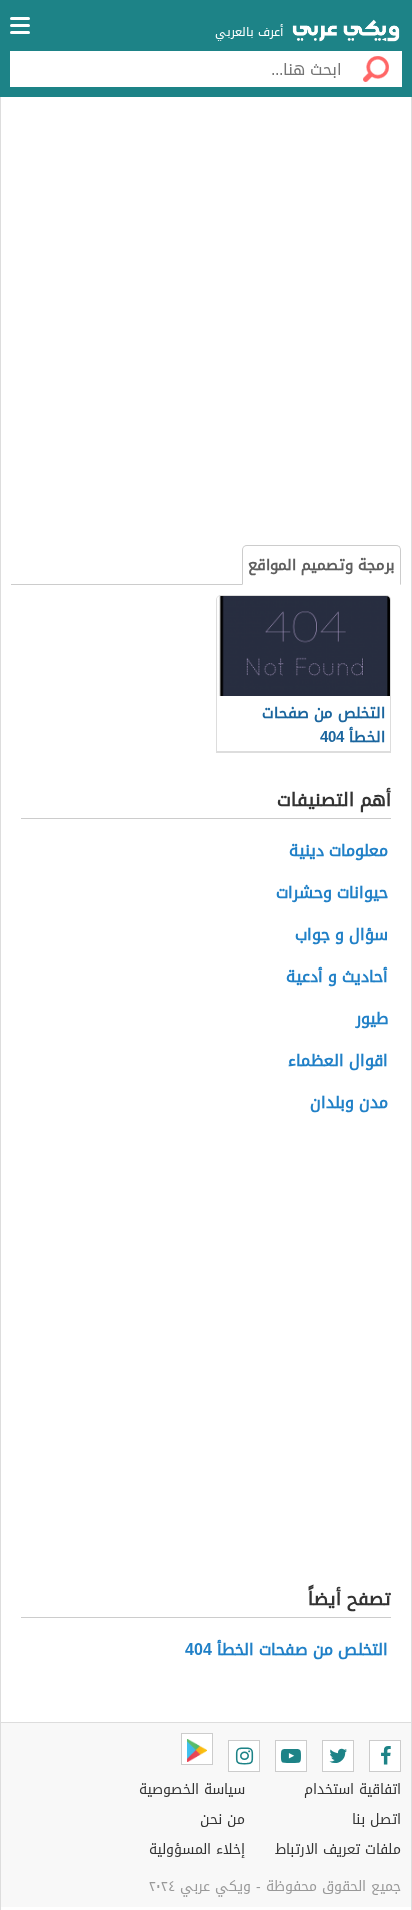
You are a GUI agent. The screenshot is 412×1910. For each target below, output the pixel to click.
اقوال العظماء (338, 1060)
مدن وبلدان (349, 1102)
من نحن (222, 1819)
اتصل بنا (376, 1819)
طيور (372, 1018)
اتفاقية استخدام (352, 1789)
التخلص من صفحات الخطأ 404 (286, 1649)
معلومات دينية (338, 850)
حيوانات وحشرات (332, 892)
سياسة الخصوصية (192, 1789)
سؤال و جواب (341, 934)
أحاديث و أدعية (337, 976)
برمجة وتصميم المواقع (321, 565)
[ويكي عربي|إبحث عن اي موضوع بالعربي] (346, 33)
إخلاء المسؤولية (197, 1849)
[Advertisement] (206, 324)
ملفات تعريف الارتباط (338, 1849)
